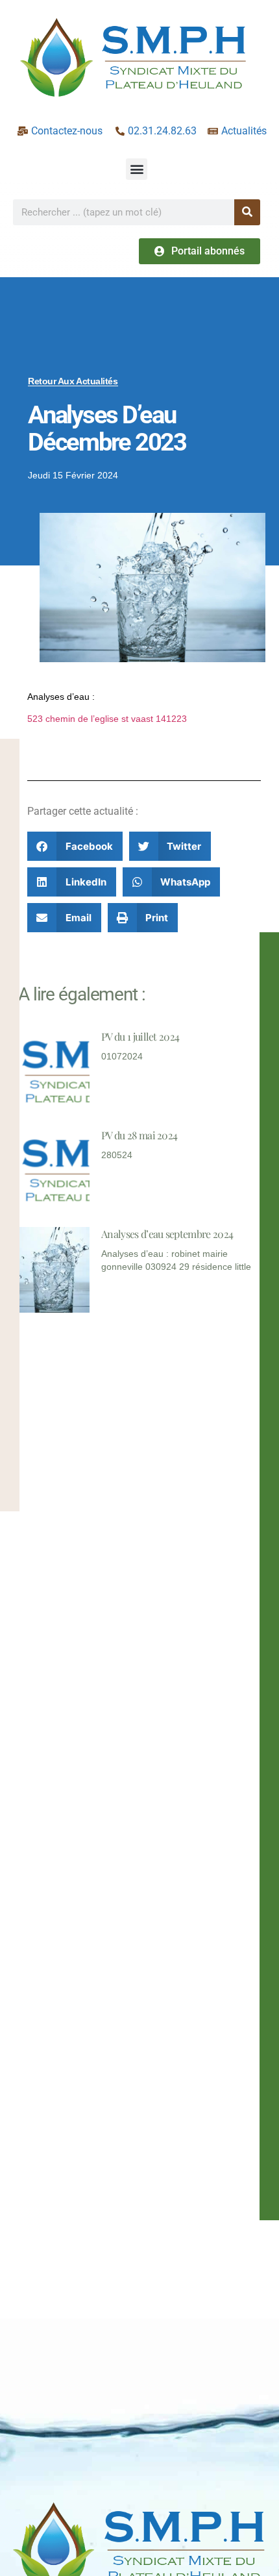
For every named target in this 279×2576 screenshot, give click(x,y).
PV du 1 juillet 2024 (140, 1036)
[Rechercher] (247, 212)
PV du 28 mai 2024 (139, 1135)
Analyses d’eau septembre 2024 (167, 1234)
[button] (137, 169)
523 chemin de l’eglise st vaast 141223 (107, 719)
